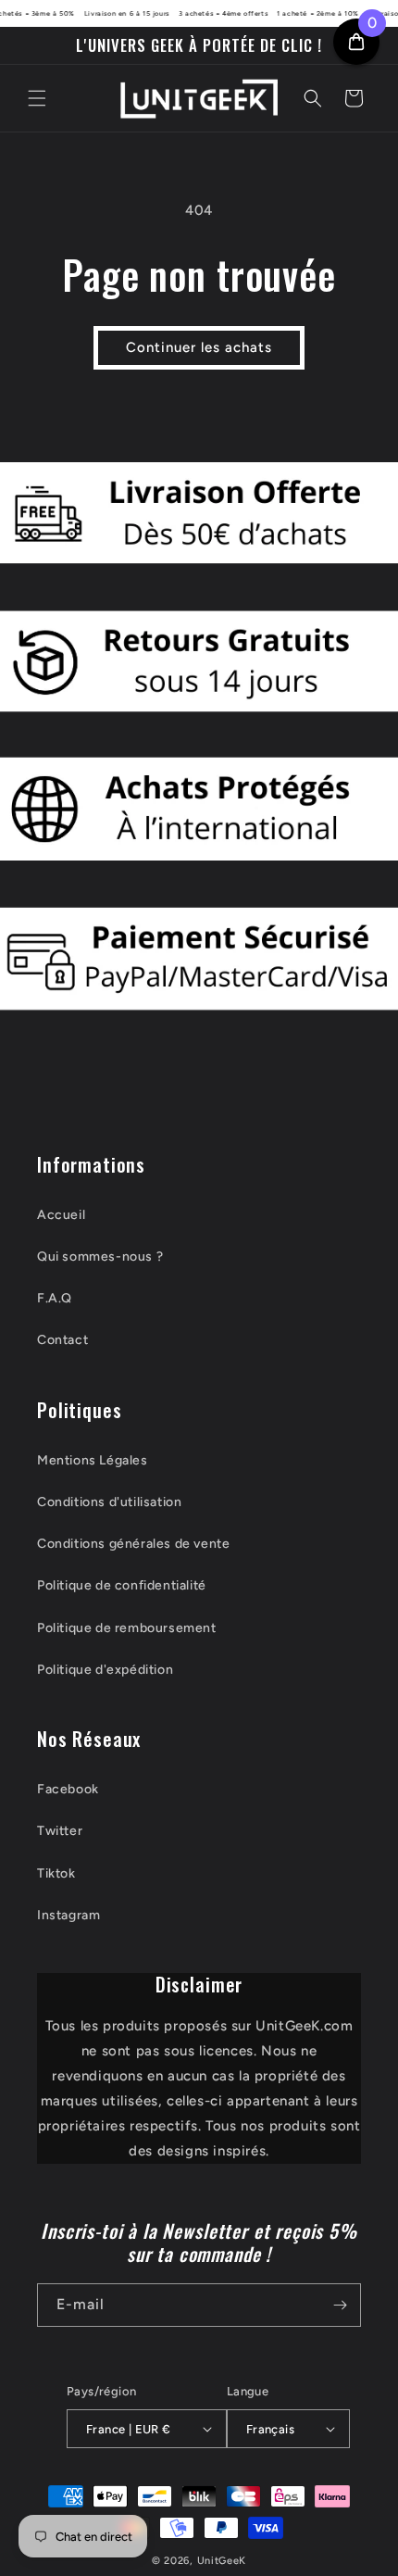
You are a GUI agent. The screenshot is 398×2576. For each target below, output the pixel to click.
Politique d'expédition (105, 1670)
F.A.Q (55, 1298)
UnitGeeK (222, 2561)
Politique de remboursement (127, 1628)
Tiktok (56, 1873)
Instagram (68, 1915)
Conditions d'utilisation (109, 1502)
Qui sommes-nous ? (100, 1257)
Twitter (60, 1831)
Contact (62, 1340)
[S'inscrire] (340, 2305)
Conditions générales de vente (133, 1544)
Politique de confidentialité (122, 1585)
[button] (37, 98)
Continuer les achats (199, 347)
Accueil (61, 1215)
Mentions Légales (93, 1460)
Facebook (68, 1789)
